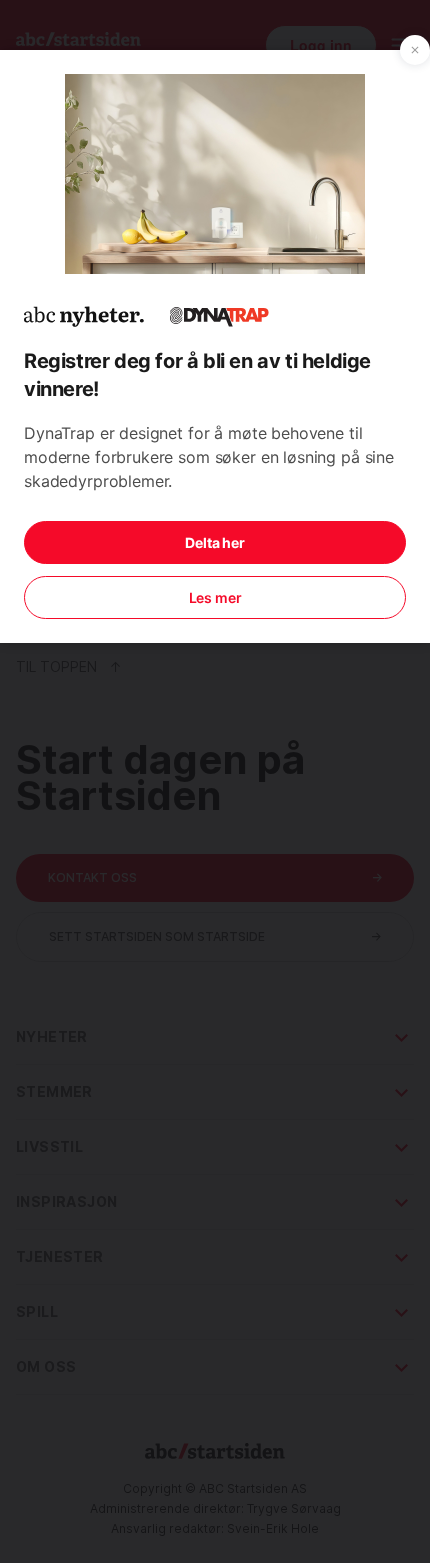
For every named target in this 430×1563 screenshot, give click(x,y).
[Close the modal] (415, 50)
